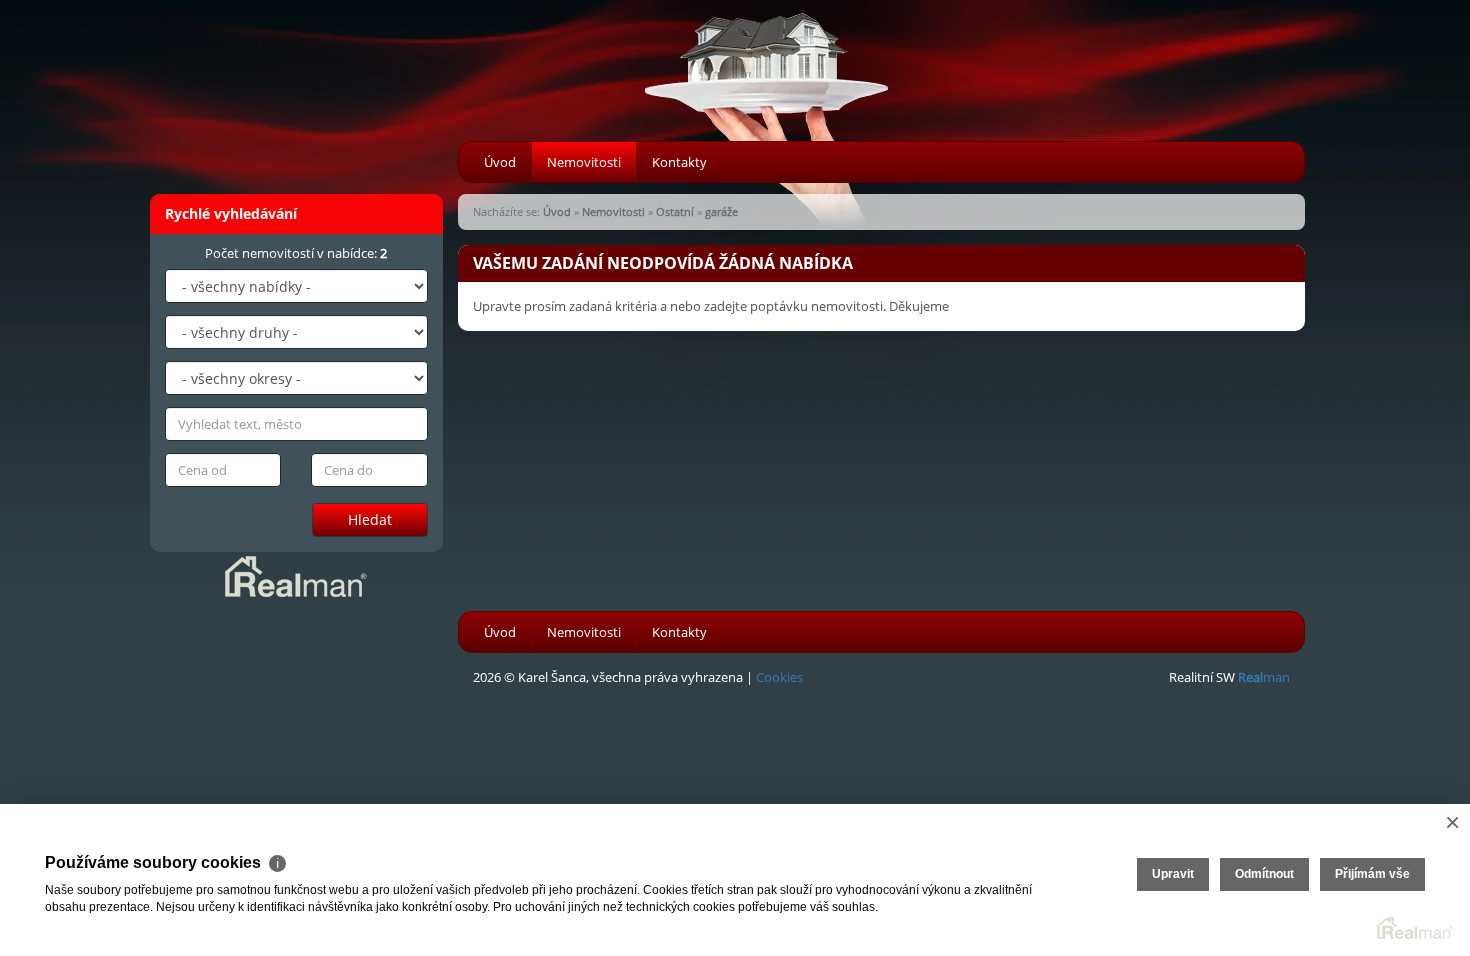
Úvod (500, 162)
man (1264, 677)
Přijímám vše (1372, 874)
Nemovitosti (584, 162)
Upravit (1173, 874)
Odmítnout (1264, 874)
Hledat (370, 519)
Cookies (779, 677)
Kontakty (679, 162)
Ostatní (675, 211)
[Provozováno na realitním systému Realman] (296, 575)
